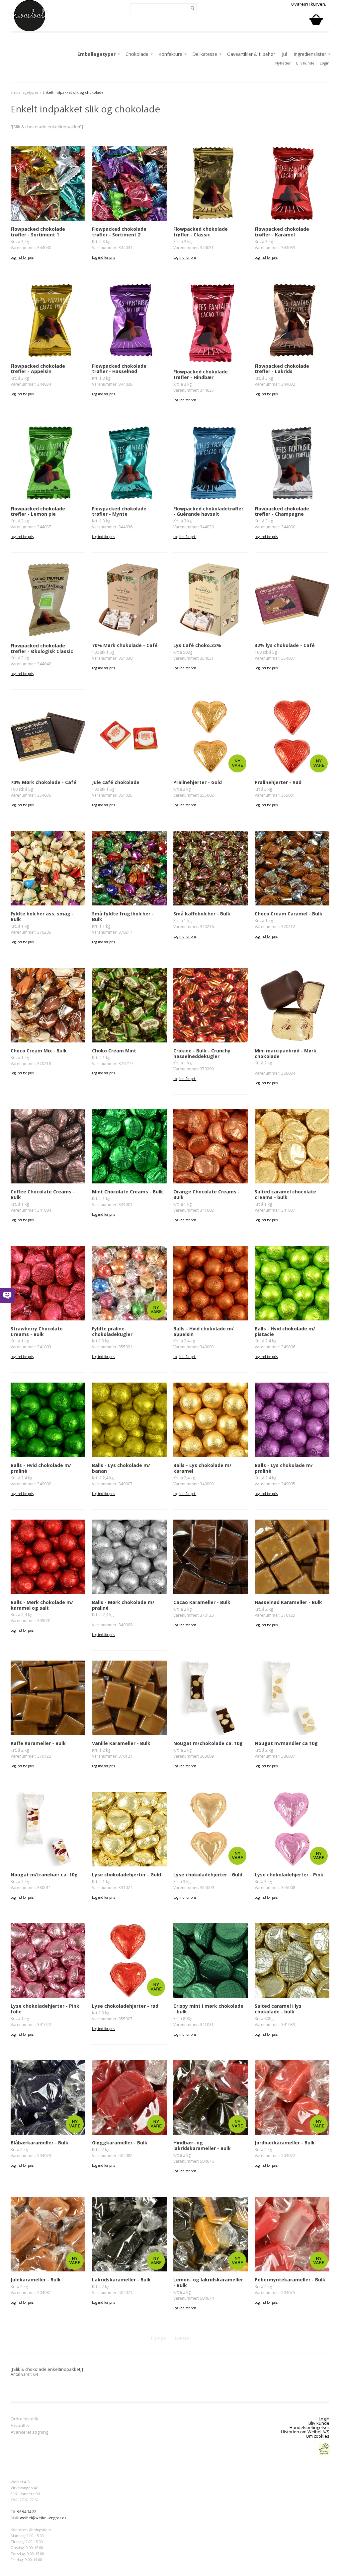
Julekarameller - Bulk (36, 2280)
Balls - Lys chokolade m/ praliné (284, 1468)
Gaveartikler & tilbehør (251, 54)
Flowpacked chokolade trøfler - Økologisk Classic (42, 648)
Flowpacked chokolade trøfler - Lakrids (282, 369)
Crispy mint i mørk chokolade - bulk (208, 2009)
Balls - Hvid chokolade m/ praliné (41, 1468)
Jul (284, 54)
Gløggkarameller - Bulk (120, 2143)
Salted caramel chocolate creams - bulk (285, 1194)
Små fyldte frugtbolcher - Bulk (123, 916)
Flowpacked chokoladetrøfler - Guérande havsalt (208, 511)
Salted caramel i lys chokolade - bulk (278, 2009)
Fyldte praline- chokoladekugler (112, 1331)
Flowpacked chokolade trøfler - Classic (201, 232)
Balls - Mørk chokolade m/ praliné (123, 1605)
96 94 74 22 (27, 2512)
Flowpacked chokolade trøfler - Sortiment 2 (119, 232)
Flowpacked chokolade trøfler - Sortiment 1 (38, 232)
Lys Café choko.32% (197, 645)
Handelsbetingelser (309, 2427)
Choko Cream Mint (114, 1051)
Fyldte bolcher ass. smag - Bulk (42, 916)
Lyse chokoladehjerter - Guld (127, 1875)
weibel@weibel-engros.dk (43, 2518)
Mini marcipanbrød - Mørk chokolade (286, 1053)
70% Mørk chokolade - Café (125, 645)
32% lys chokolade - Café (285, 645)
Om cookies (318, 2436)
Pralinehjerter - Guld (198, 782)
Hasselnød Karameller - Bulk (288, 1602)
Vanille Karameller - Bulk (121, 1743)
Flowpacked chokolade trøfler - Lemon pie (38, 511)
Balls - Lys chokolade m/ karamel (202, 1468)
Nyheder (283, 63)
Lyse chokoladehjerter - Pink (289, 1875)
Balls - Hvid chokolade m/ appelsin (204, 1331)
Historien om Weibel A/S (305, 2432)
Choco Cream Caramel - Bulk (289, 914)
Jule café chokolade (116, 782)
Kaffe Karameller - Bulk (38, 1743)
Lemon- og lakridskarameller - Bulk (208, 2282)
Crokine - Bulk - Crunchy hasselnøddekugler (202, 1053)
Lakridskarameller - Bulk (121, 2280)
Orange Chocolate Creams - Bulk (207, 1194)
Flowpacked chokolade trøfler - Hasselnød (119, 369)
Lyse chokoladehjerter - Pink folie (45, 2009)
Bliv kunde (305, 63)
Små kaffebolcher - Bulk (202, 914)
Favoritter (20, 2426)
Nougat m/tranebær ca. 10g (44, 1875)
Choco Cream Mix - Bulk (39, 1051)
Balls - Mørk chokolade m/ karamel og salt (42, 1605)
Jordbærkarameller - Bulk (285, 2143)
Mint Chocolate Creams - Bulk (127, 1192)
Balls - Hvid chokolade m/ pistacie (285, 1331)
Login (325, 63)
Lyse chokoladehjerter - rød (125, 2006)
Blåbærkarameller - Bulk (40, 2143)
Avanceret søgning (29, 2433)
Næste (182, 2338)
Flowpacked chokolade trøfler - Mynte (119, 511)
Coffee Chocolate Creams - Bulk (43, 1194)
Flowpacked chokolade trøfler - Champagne (282, 511)
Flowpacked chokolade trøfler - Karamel (282, 232)
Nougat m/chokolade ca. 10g (208, 1743)
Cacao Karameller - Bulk (202, 1602)
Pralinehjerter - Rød (278, 782)
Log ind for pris (22, 257)
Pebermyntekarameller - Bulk (290, 2280)
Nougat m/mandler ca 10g (286, 1743)
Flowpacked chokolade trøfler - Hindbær (201, 374)
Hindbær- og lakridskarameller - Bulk (202, 2145)
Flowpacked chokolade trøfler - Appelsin (38, 369)
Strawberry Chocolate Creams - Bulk (37, 1331)
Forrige (158, 2338)
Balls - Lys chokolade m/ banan (121, 1468)
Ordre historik (25, 2419)
